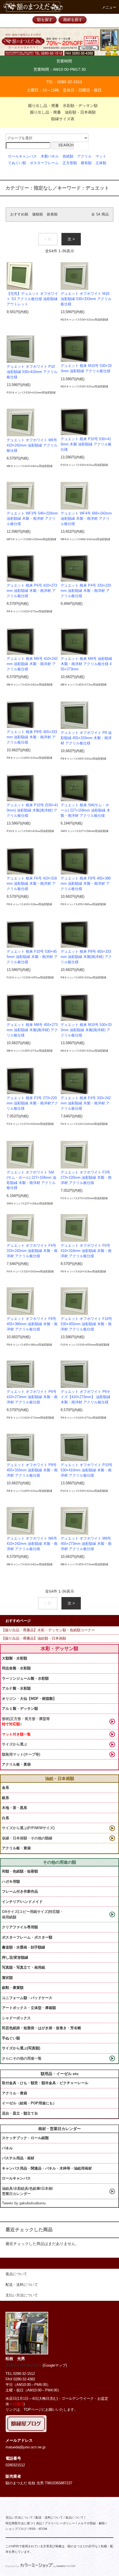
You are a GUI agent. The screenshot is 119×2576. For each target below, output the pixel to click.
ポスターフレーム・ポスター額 (27, 1937)
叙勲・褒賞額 (13, 1988)
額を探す (45, 20)
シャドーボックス (16, 2018)
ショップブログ (16, 2529)
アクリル (84, 156)
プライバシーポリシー (60, 2523)
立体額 (101, 163)
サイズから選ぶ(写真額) (21, 2048)
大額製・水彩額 (15, 1658)
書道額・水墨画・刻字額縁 (24, 1947)
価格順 (37, 214)
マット (101, 156)
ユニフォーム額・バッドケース (27, 1998)
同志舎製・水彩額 (16, 1668)
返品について (74, 2517)
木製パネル (50, 156)
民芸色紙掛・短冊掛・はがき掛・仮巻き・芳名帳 (42, 2028)
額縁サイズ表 (63, 119)
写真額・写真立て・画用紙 (24, 1967)
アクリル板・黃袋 (16, 1764)
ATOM (43, 2529)
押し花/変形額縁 (15, 1957)
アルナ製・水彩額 (16, 1688)
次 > (71, 239)
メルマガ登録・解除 (91, 2523)
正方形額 (70, 163)
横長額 (86, 163)
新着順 (52, 214)
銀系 (6, 1798)
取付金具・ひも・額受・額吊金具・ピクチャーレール (45, 2083)
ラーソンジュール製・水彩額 (25, 1678)
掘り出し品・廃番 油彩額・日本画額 (63, 112)
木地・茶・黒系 (15, 1808)
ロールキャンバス (22, 156)
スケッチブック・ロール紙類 (25, 2138)
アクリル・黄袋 (15, 2093)
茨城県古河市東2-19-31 (24, 2365)
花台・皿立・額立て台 (20, 2113)
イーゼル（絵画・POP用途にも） (29, 2103)
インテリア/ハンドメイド (22, 1902)
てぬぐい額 (17, 163)
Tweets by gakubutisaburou (24, 2203)
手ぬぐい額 (11, 2038)
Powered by (12, 2566)
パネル (7, 2148)
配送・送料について (49, 2517)
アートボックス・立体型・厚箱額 (29, 2008)
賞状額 (7, 1978)
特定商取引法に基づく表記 (24, 2523)
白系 (6, 1818)
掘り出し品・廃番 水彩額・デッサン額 (63, 106)
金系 (6, 1788)
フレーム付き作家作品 (20, 1891)
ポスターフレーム (44, 163)
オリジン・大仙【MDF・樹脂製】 (29, 1699)
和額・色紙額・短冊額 (20, 1871)
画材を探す (73, 20)
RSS (32, 2529)
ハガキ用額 (11, 1882)
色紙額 (68, 156)
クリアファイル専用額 (20, 1927)
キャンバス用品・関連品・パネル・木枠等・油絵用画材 (47, 2168)
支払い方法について (19, 2517)
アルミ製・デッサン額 (20, 1709)
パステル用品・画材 (18, 2158)
